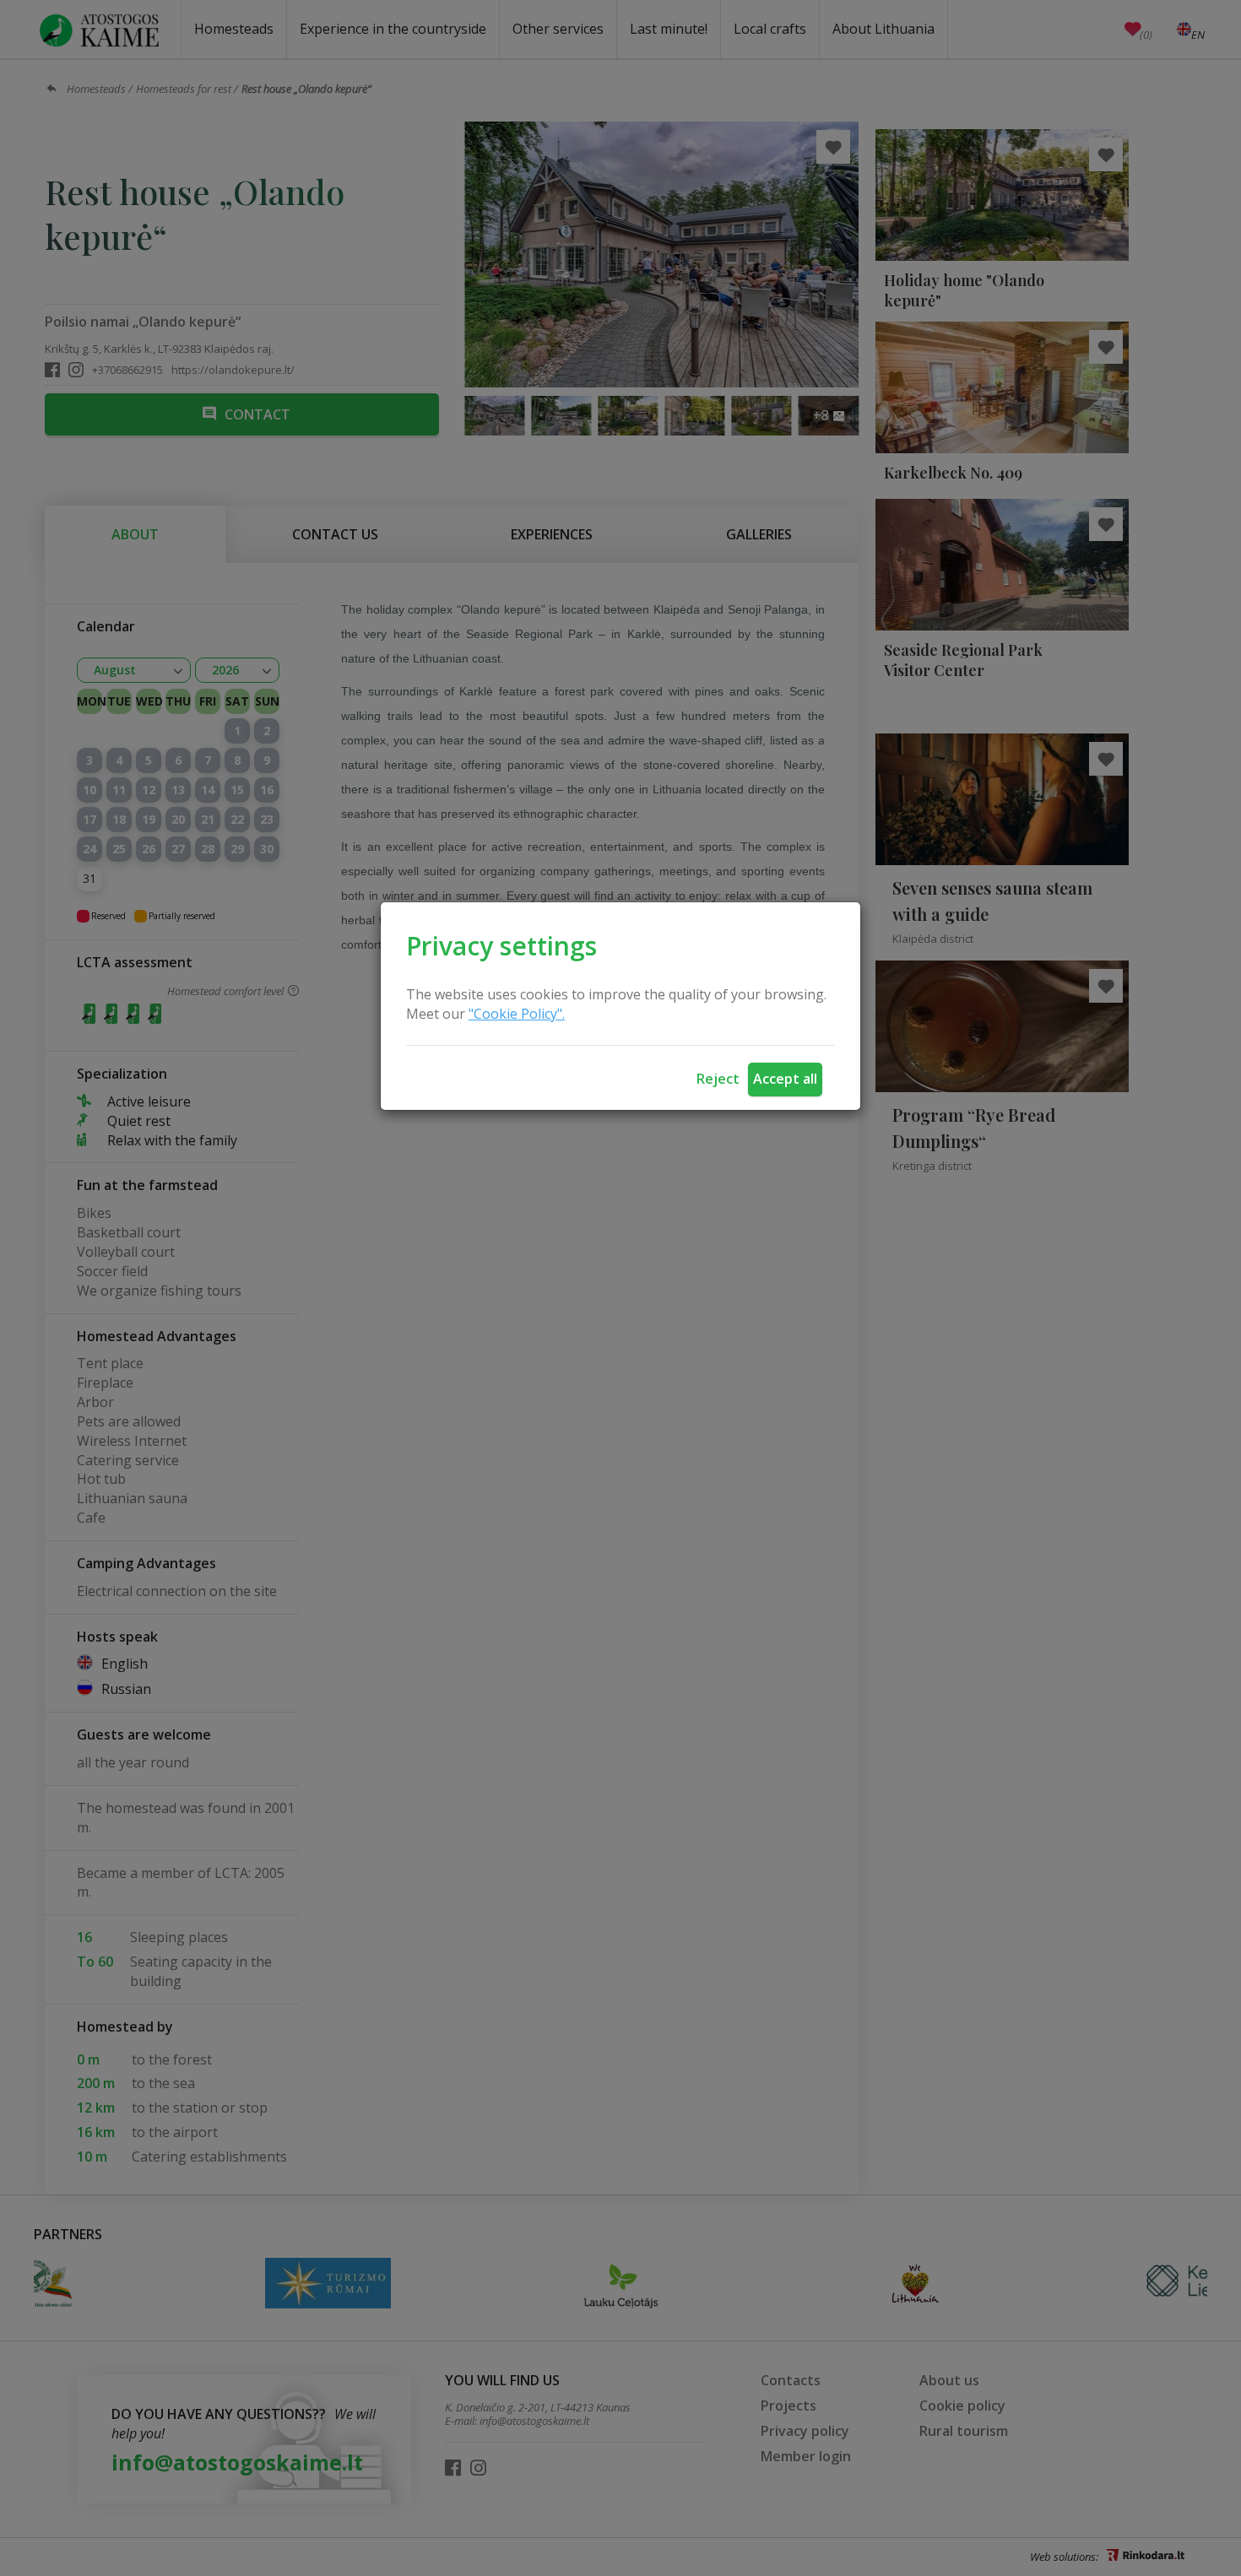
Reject (718, 1079)
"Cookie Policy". (517, 1014)
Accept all (785, 1079)
